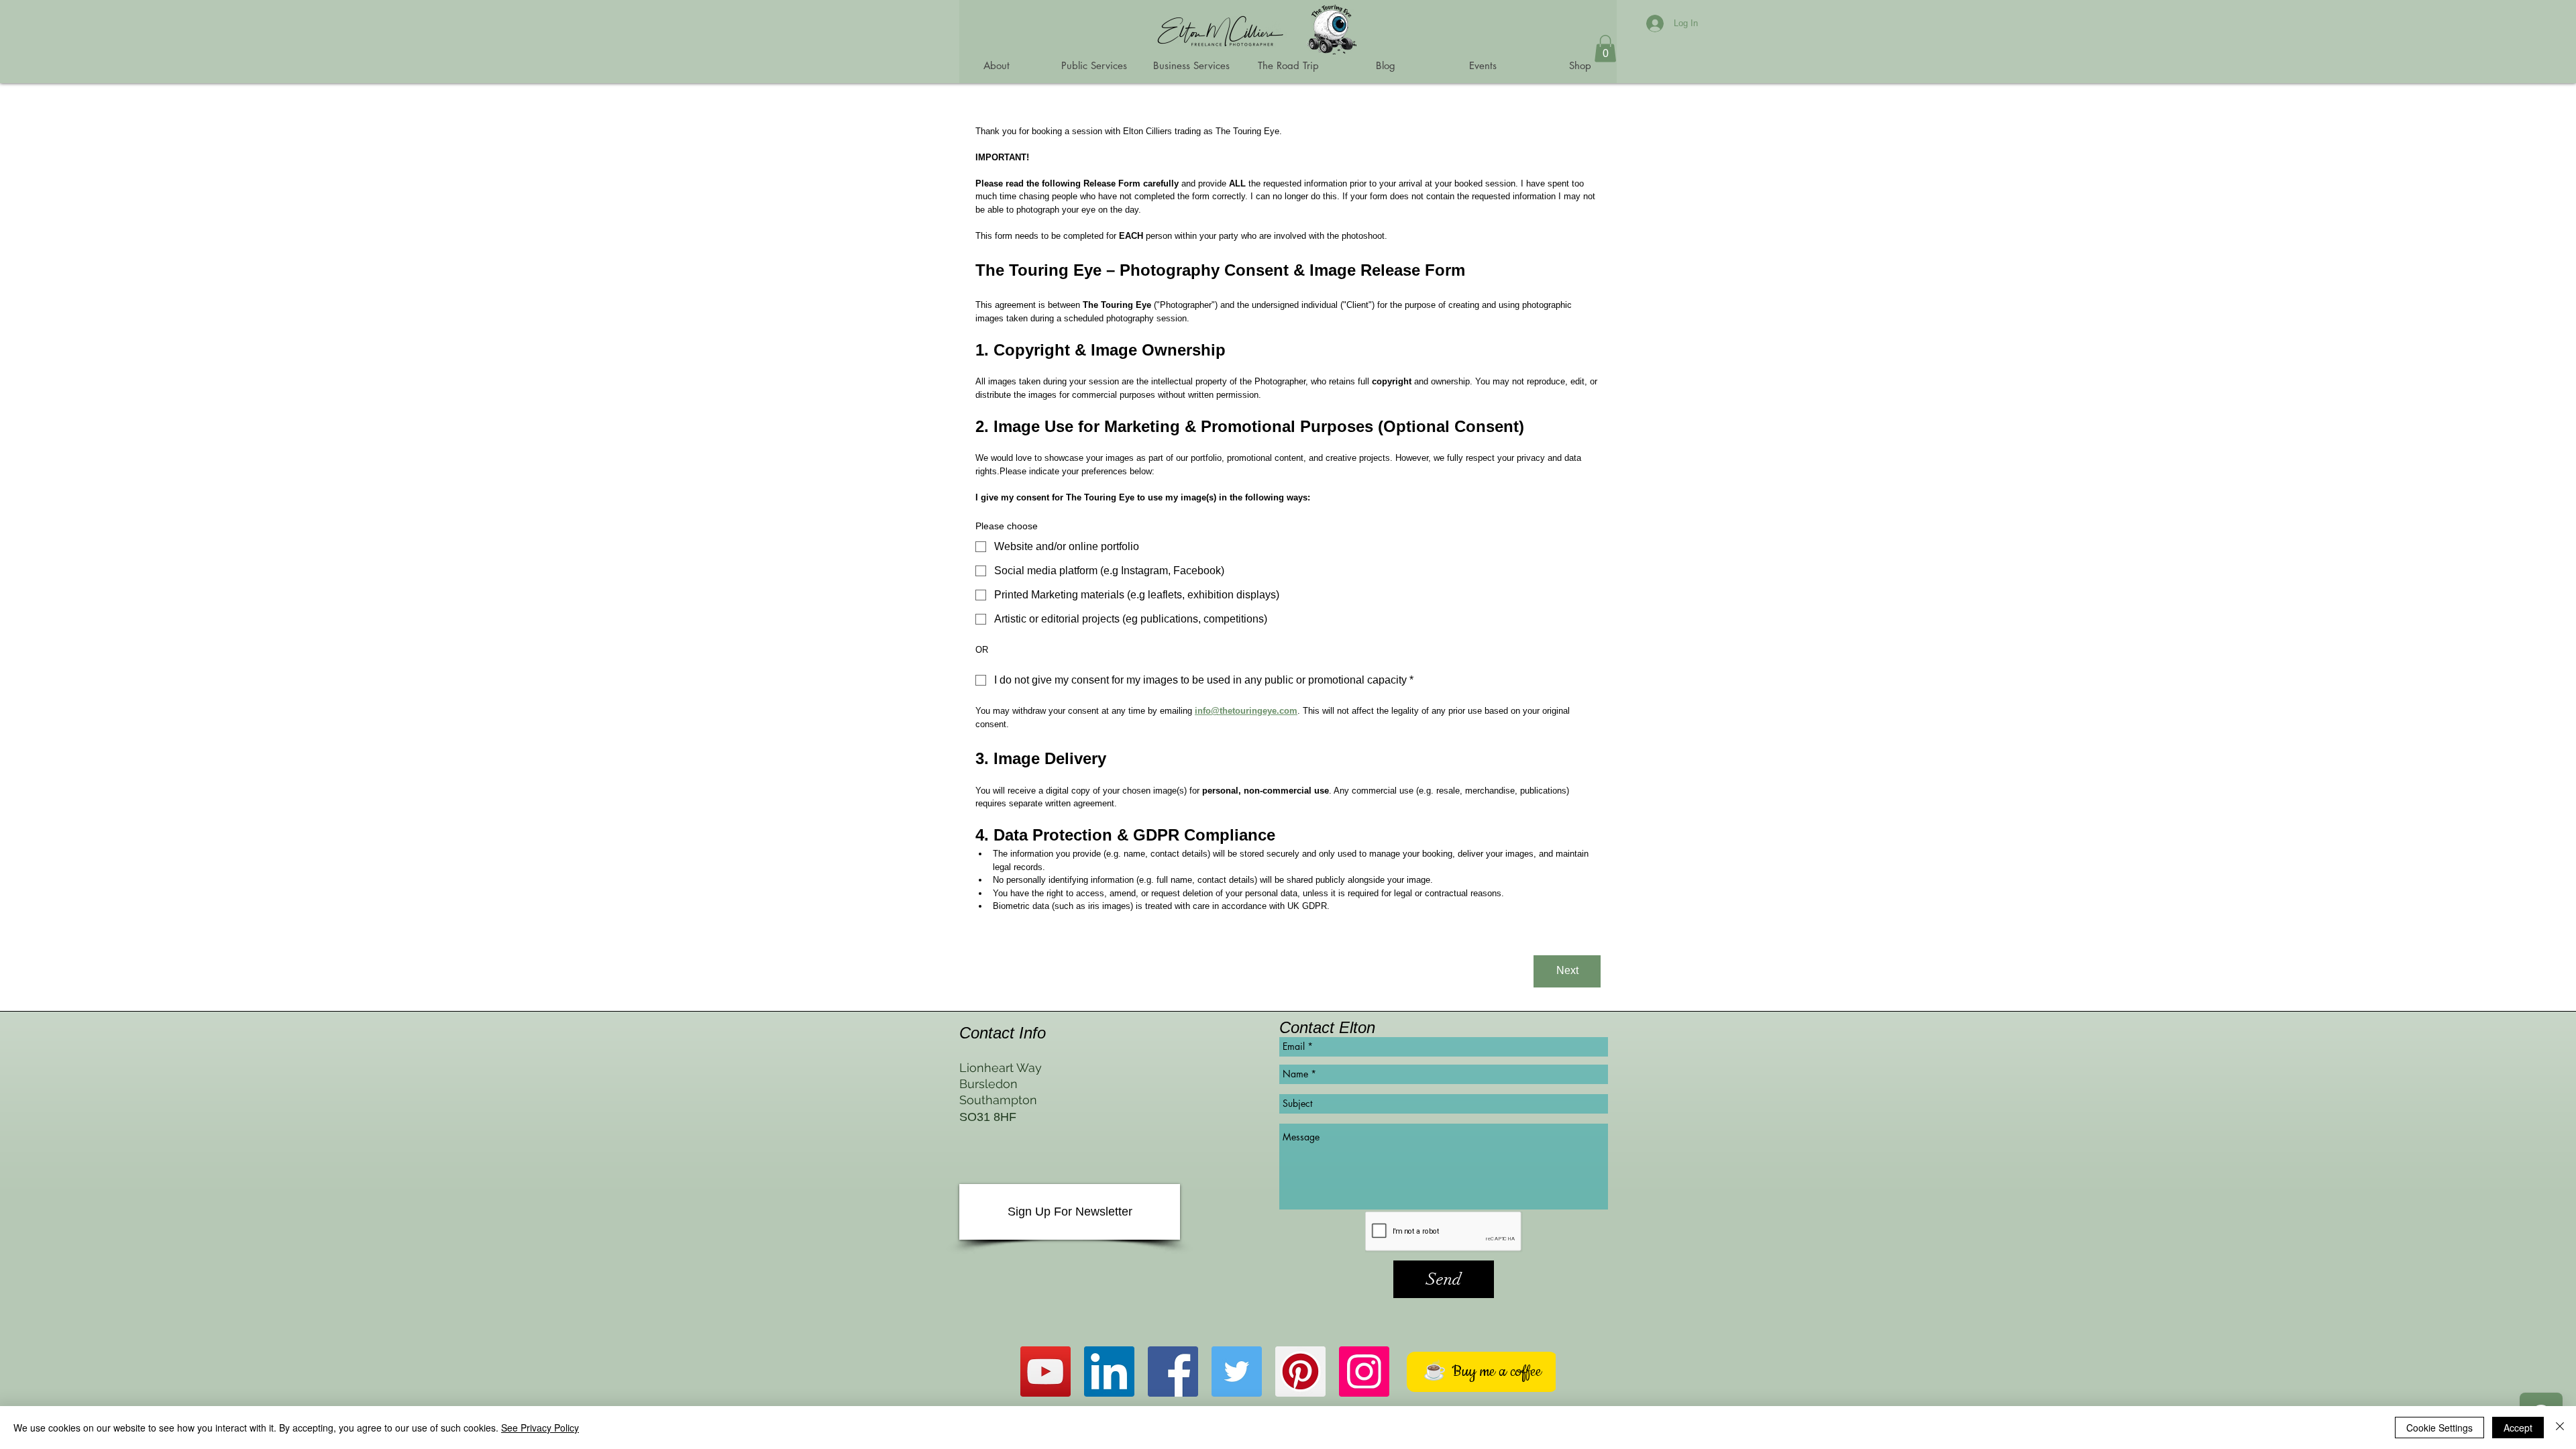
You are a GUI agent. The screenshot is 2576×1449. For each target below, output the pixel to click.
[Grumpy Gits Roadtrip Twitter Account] (1237, 1372)
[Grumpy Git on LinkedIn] (1109, 1372)
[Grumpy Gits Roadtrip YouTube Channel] (1045, 1372)
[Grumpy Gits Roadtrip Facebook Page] (1173, 1372)
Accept (2518, 1428)
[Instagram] (1364, 1372)
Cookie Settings (2439, 1428)
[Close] (2560, 1428)
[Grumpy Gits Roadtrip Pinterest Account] (1300, 1372)
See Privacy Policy (540, 1428)
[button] (1605, 49)
